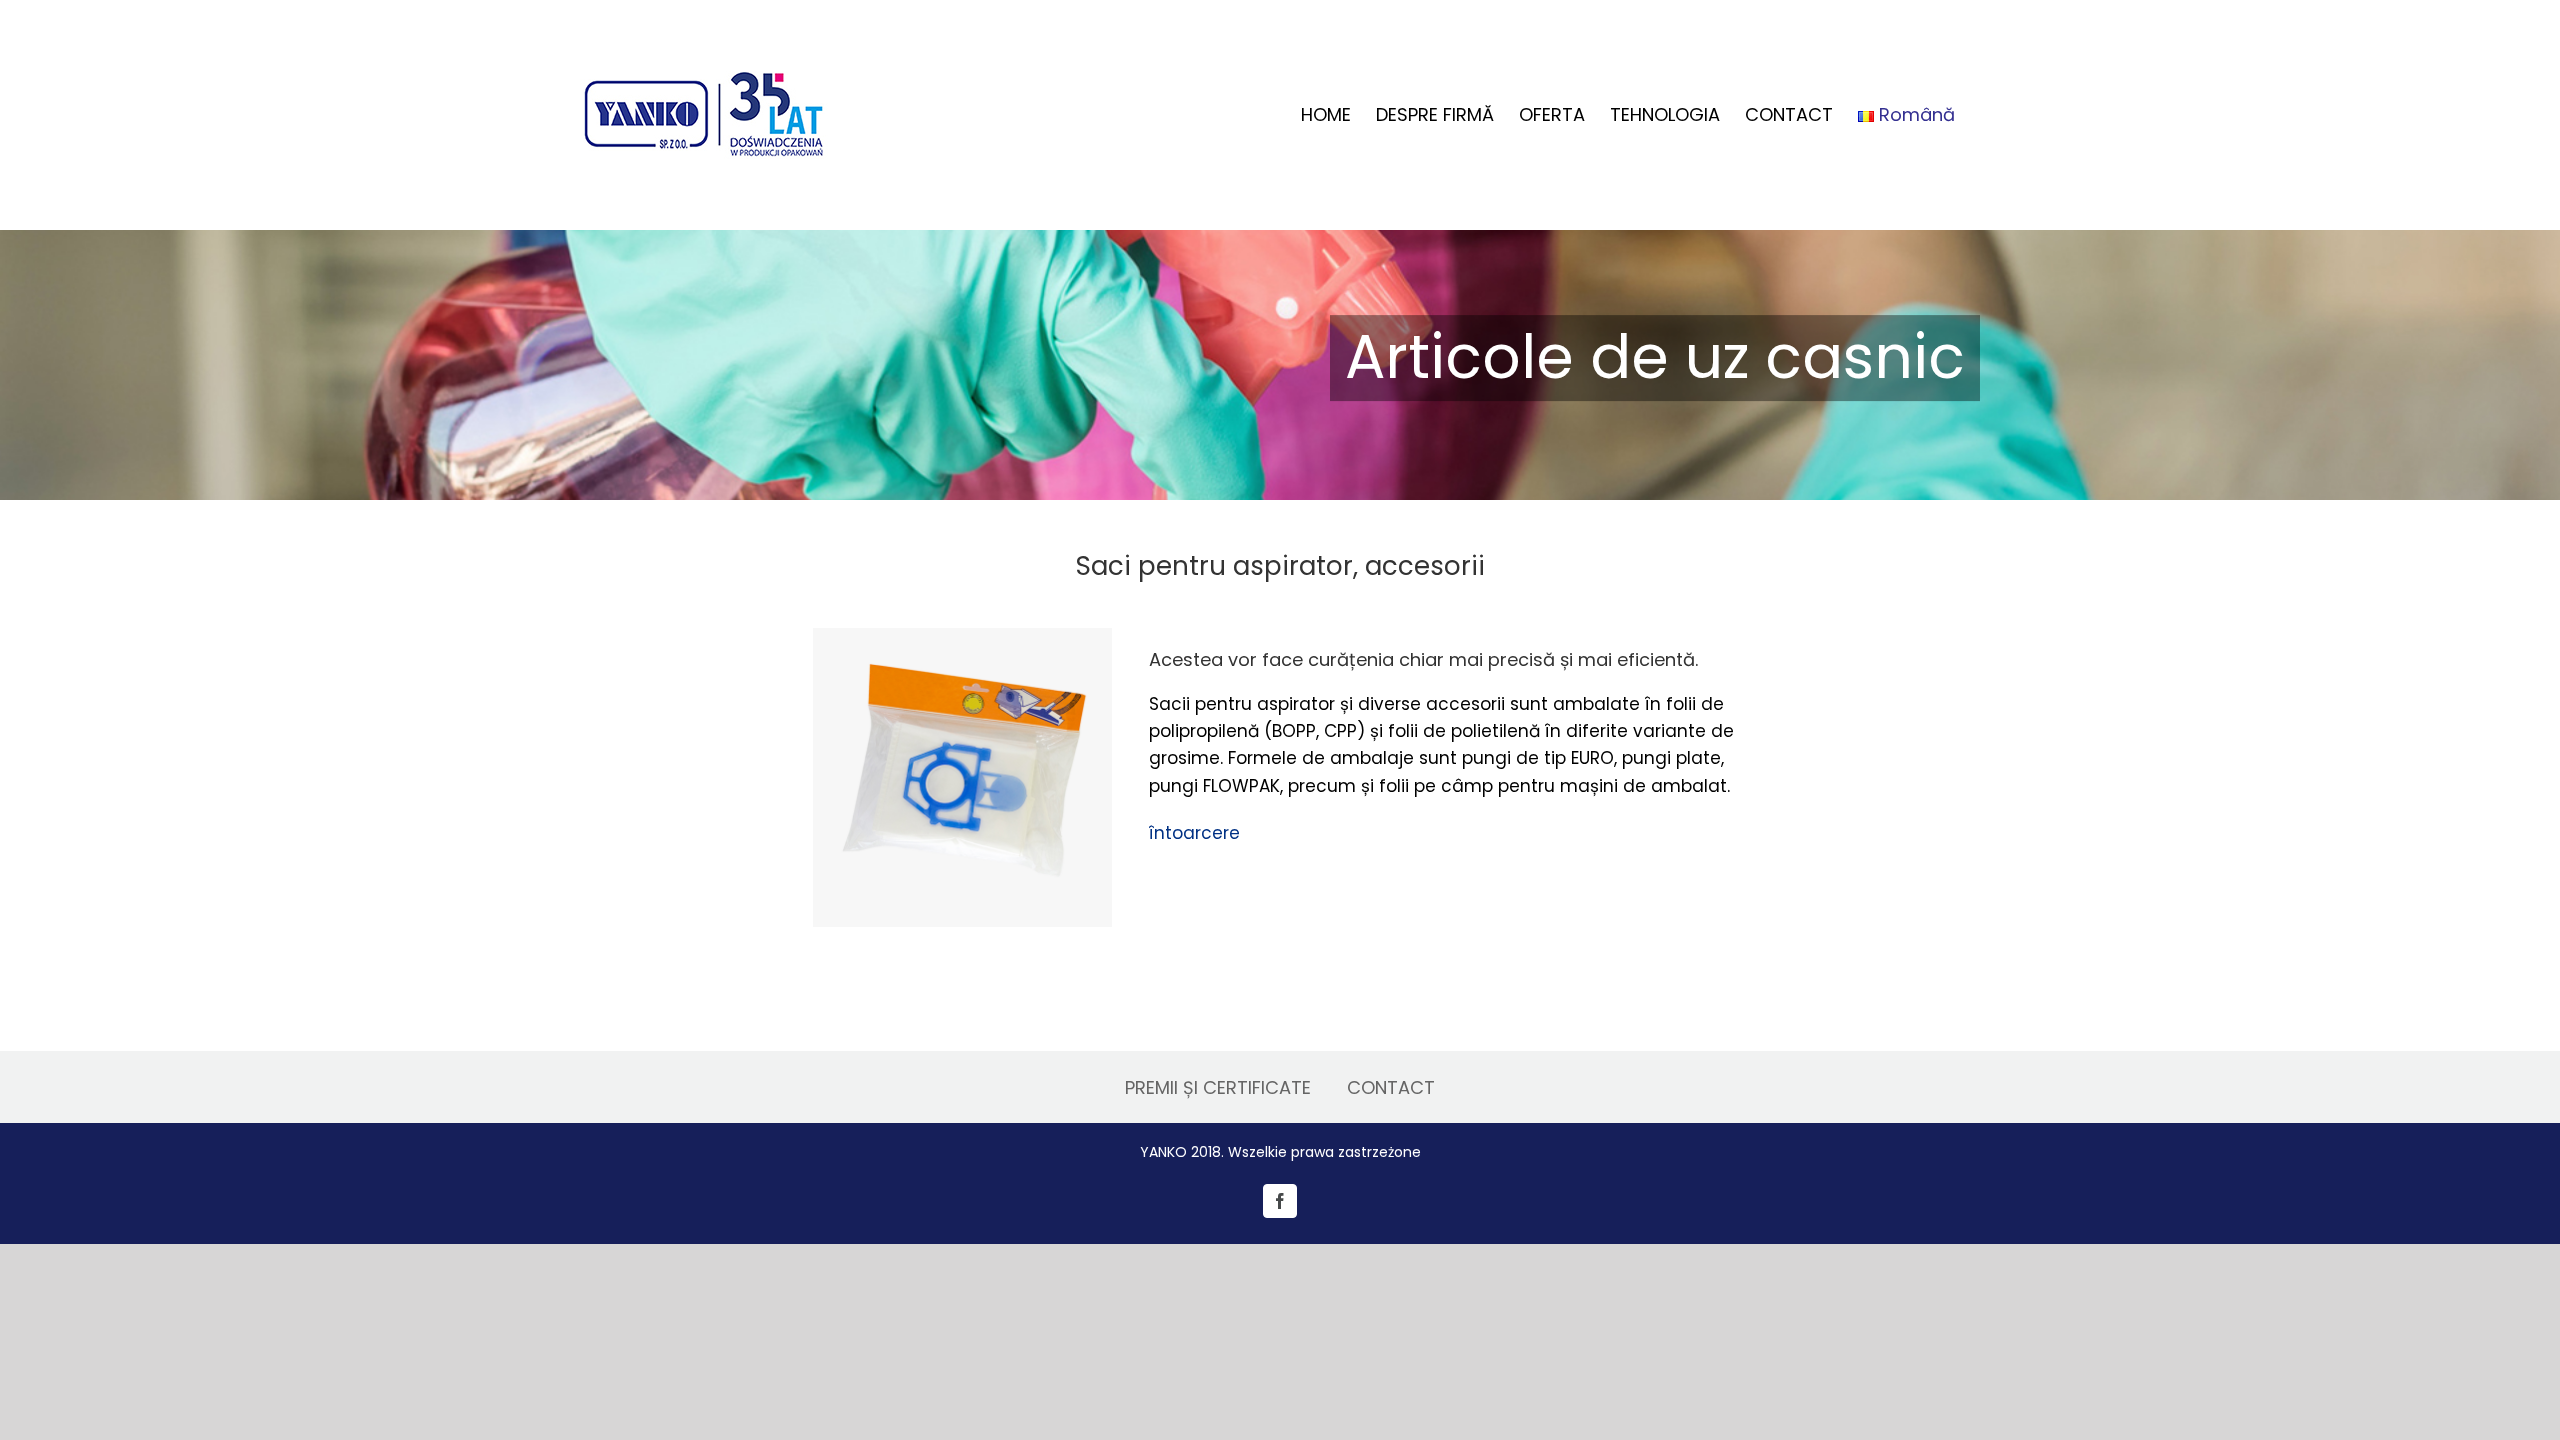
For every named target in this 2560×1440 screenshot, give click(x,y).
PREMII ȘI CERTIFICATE (1218, 1087)
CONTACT (1391, 1087)
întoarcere (1194, 833)
